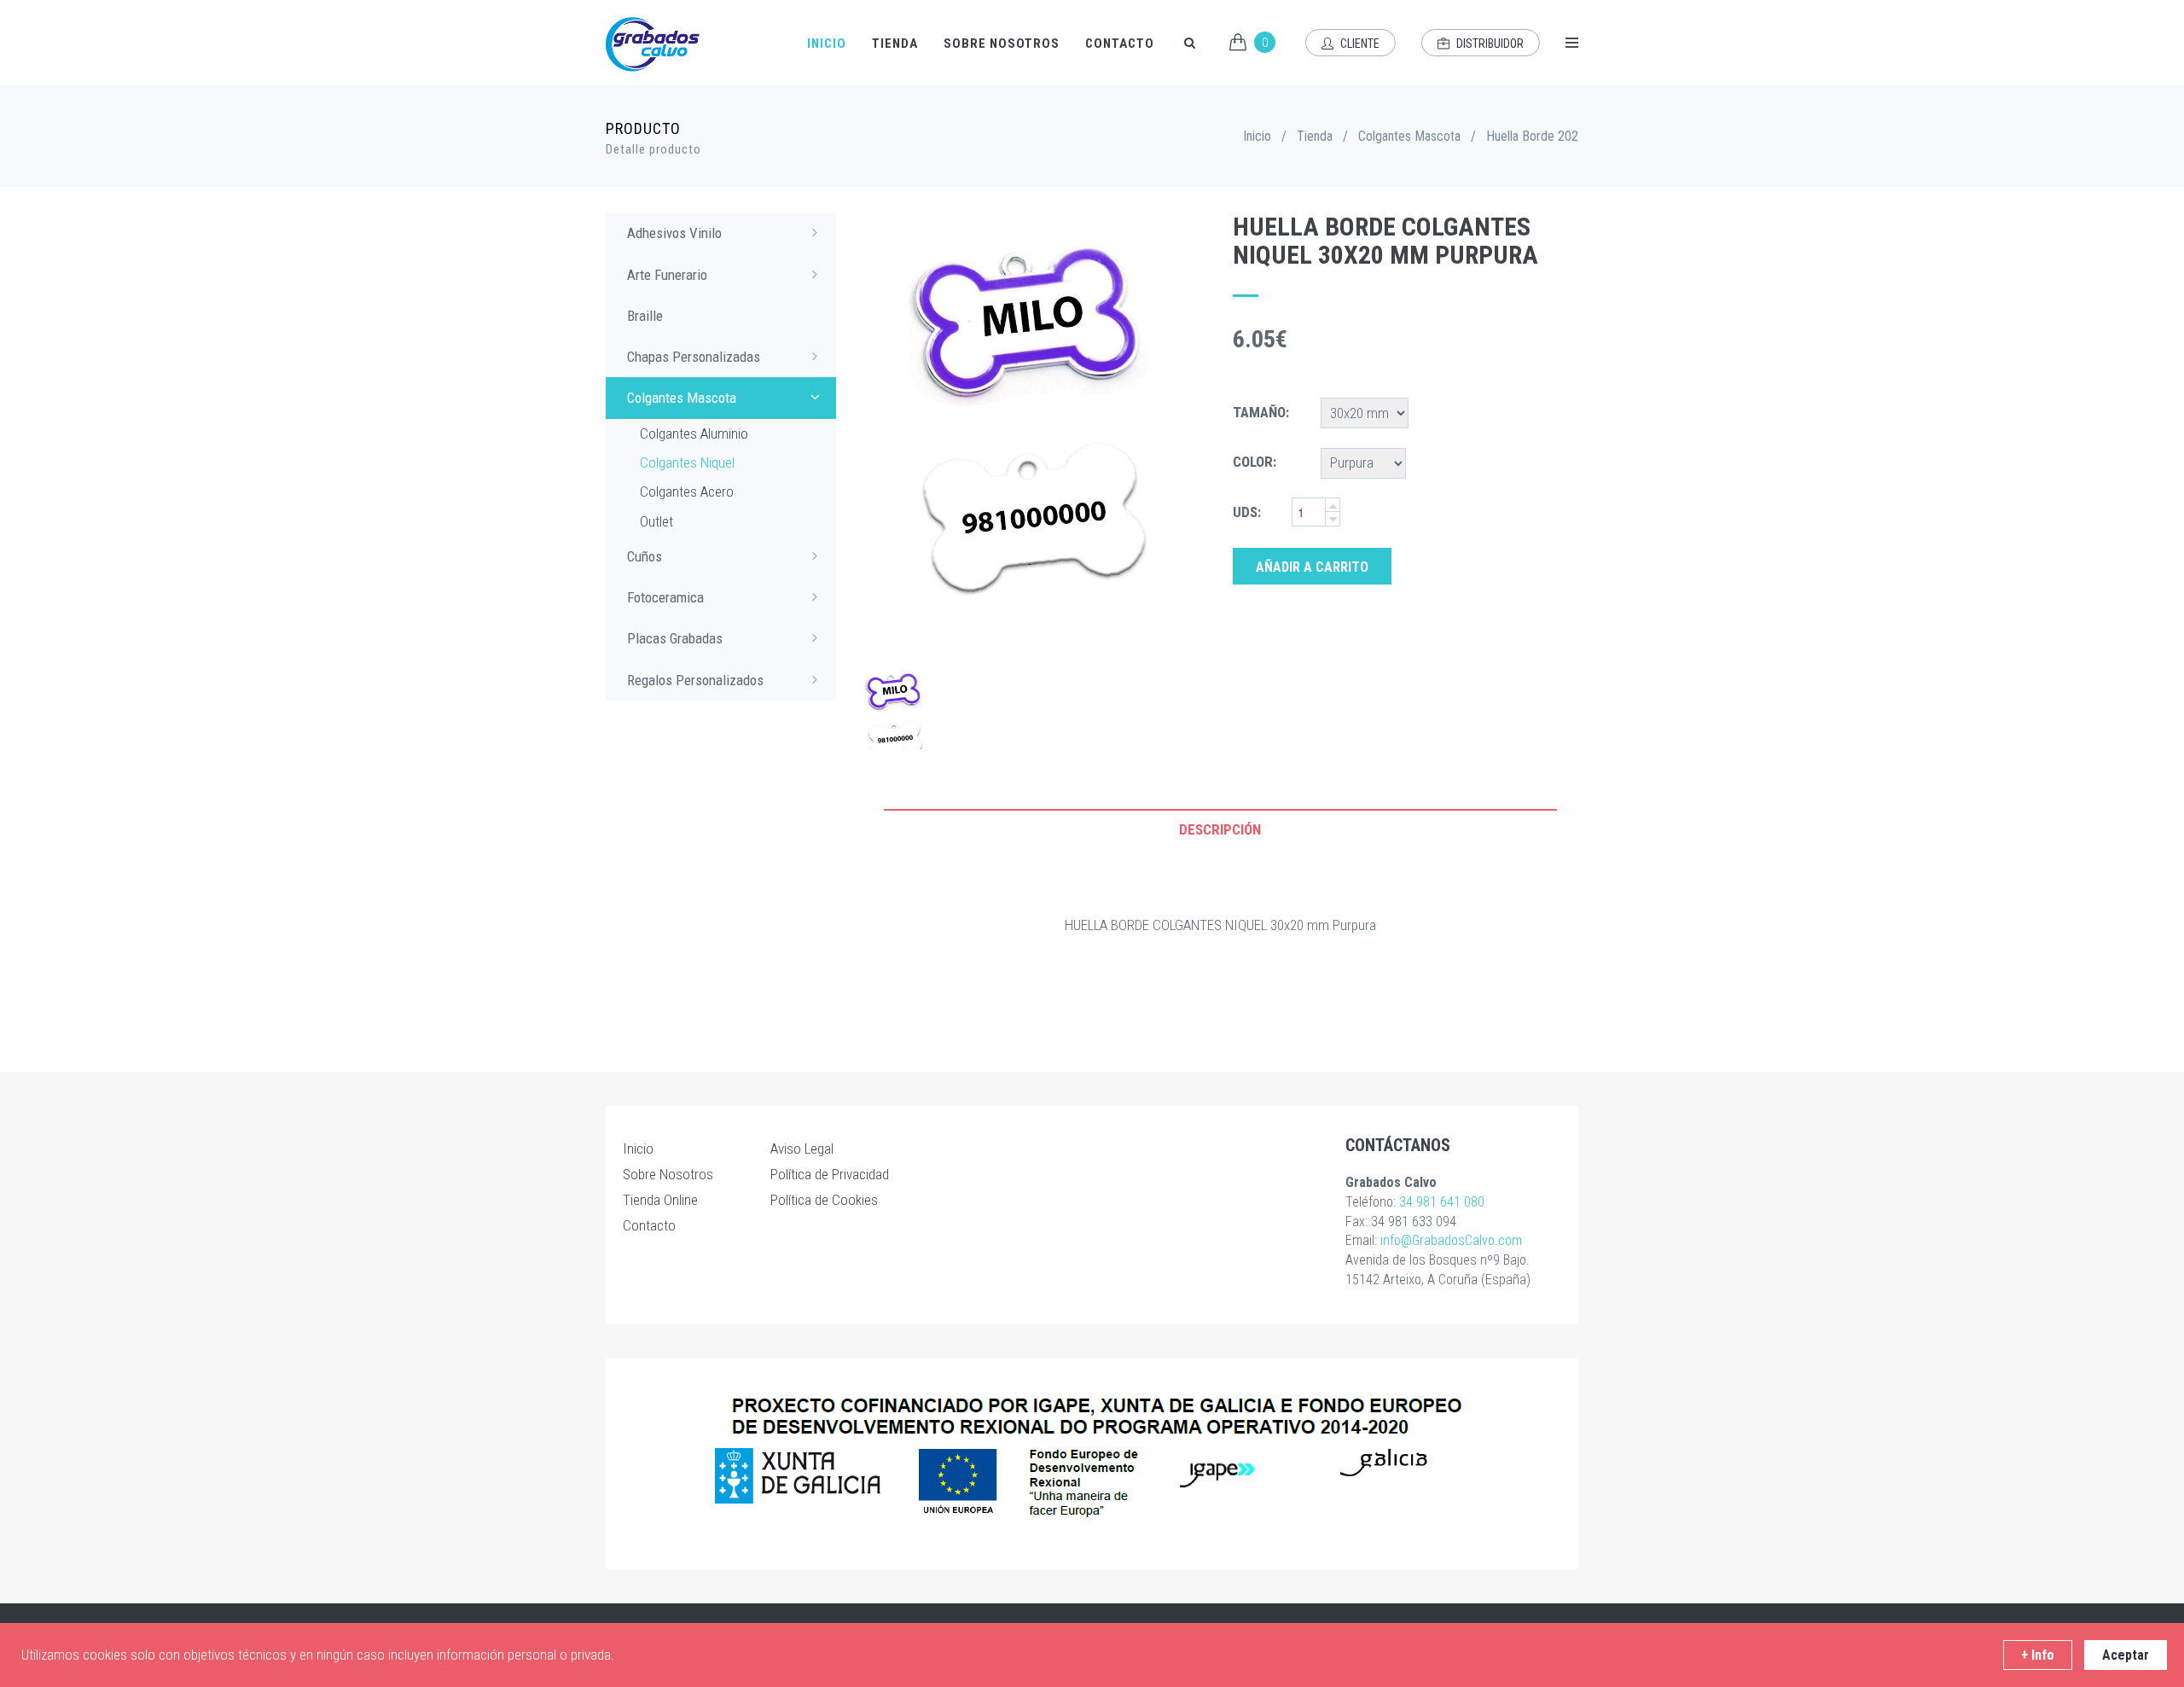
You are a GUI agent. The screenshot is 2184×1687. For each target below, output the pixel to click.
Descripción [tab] (1220, 829)
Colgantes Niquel (687, 462)
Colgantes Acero (687, 492)
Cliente (1359, 44)
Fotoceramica (665, 597)
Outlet (656, 521)
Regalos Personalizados (695, 680)
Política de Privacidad (830, 1174)
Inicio (827, 44)
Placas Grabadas (675, 638)
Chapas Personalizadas (694, 357)
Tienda (895, 44)
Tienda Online (660, 1200)
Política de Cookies (824, 1200)
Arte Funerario (667, 275)
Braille (645, 316)
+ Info (2038, 1655)
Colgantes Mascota (1409, 136)
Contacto (1120, 44)
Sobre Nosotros (1002, 44)
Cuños (645, 556)
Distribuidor (1489, 44)
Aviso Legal (802, 1149)
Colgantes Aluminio (694, 433)
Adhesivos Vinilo (674, 233)
